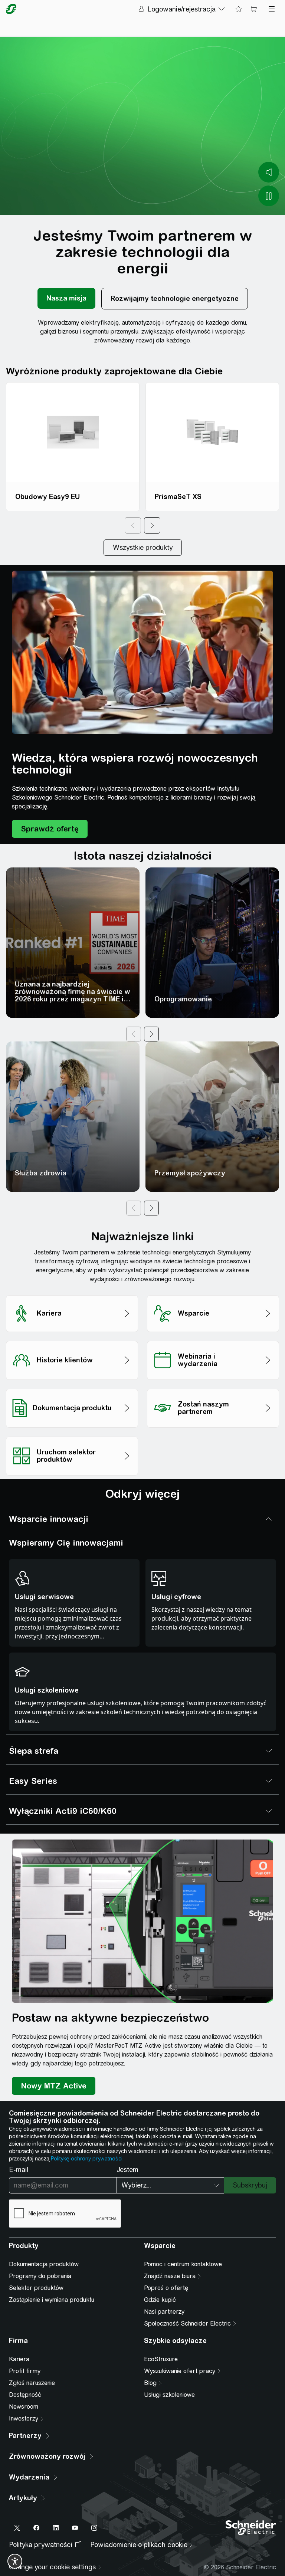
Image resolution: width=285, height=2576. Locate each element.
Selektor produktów (36, 2288)
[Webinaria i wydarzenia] (213, 1339)
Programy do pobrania (40, 2276)
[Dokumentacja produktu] (72, 1387)
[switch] (15, 2561)
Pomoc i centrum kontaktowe (183, 2264)
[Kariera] (72, 1293)
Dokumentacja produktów (44, 2264)
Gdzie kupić (160, 2300)
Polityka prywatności (41, 2545)
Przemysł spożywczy (190, 1173)
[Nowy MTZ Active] (54, 2086)
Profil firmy (25, 2371)
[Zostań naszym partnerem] (213, 1387)
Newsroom (24, 2407)
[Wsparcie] (213, 1293)
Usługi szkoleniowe (169, 2395)
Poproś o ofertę (166, 2288)
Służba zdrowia (41, 1173)
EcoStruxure (161, 2359)
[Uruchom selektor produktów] (72, 1435)
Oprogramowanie (183, 999)
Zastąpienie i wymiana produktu (52, 2300)
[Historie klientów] (72, 1339)
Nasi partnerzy (164, 2312)
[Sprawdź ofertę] (50, 829)
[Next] (152, 525)
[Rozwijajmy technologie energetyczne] (175, 299)
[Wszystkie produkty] (143, 548)
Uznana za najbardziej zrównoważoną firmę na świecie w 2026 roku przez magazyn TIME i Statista (73, 995)
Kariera (19, 2359)
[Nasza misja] (66, 299)
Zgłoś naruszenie (32, 2383)
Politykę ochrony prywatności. (87, 2159)
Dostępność (25, 2395)
